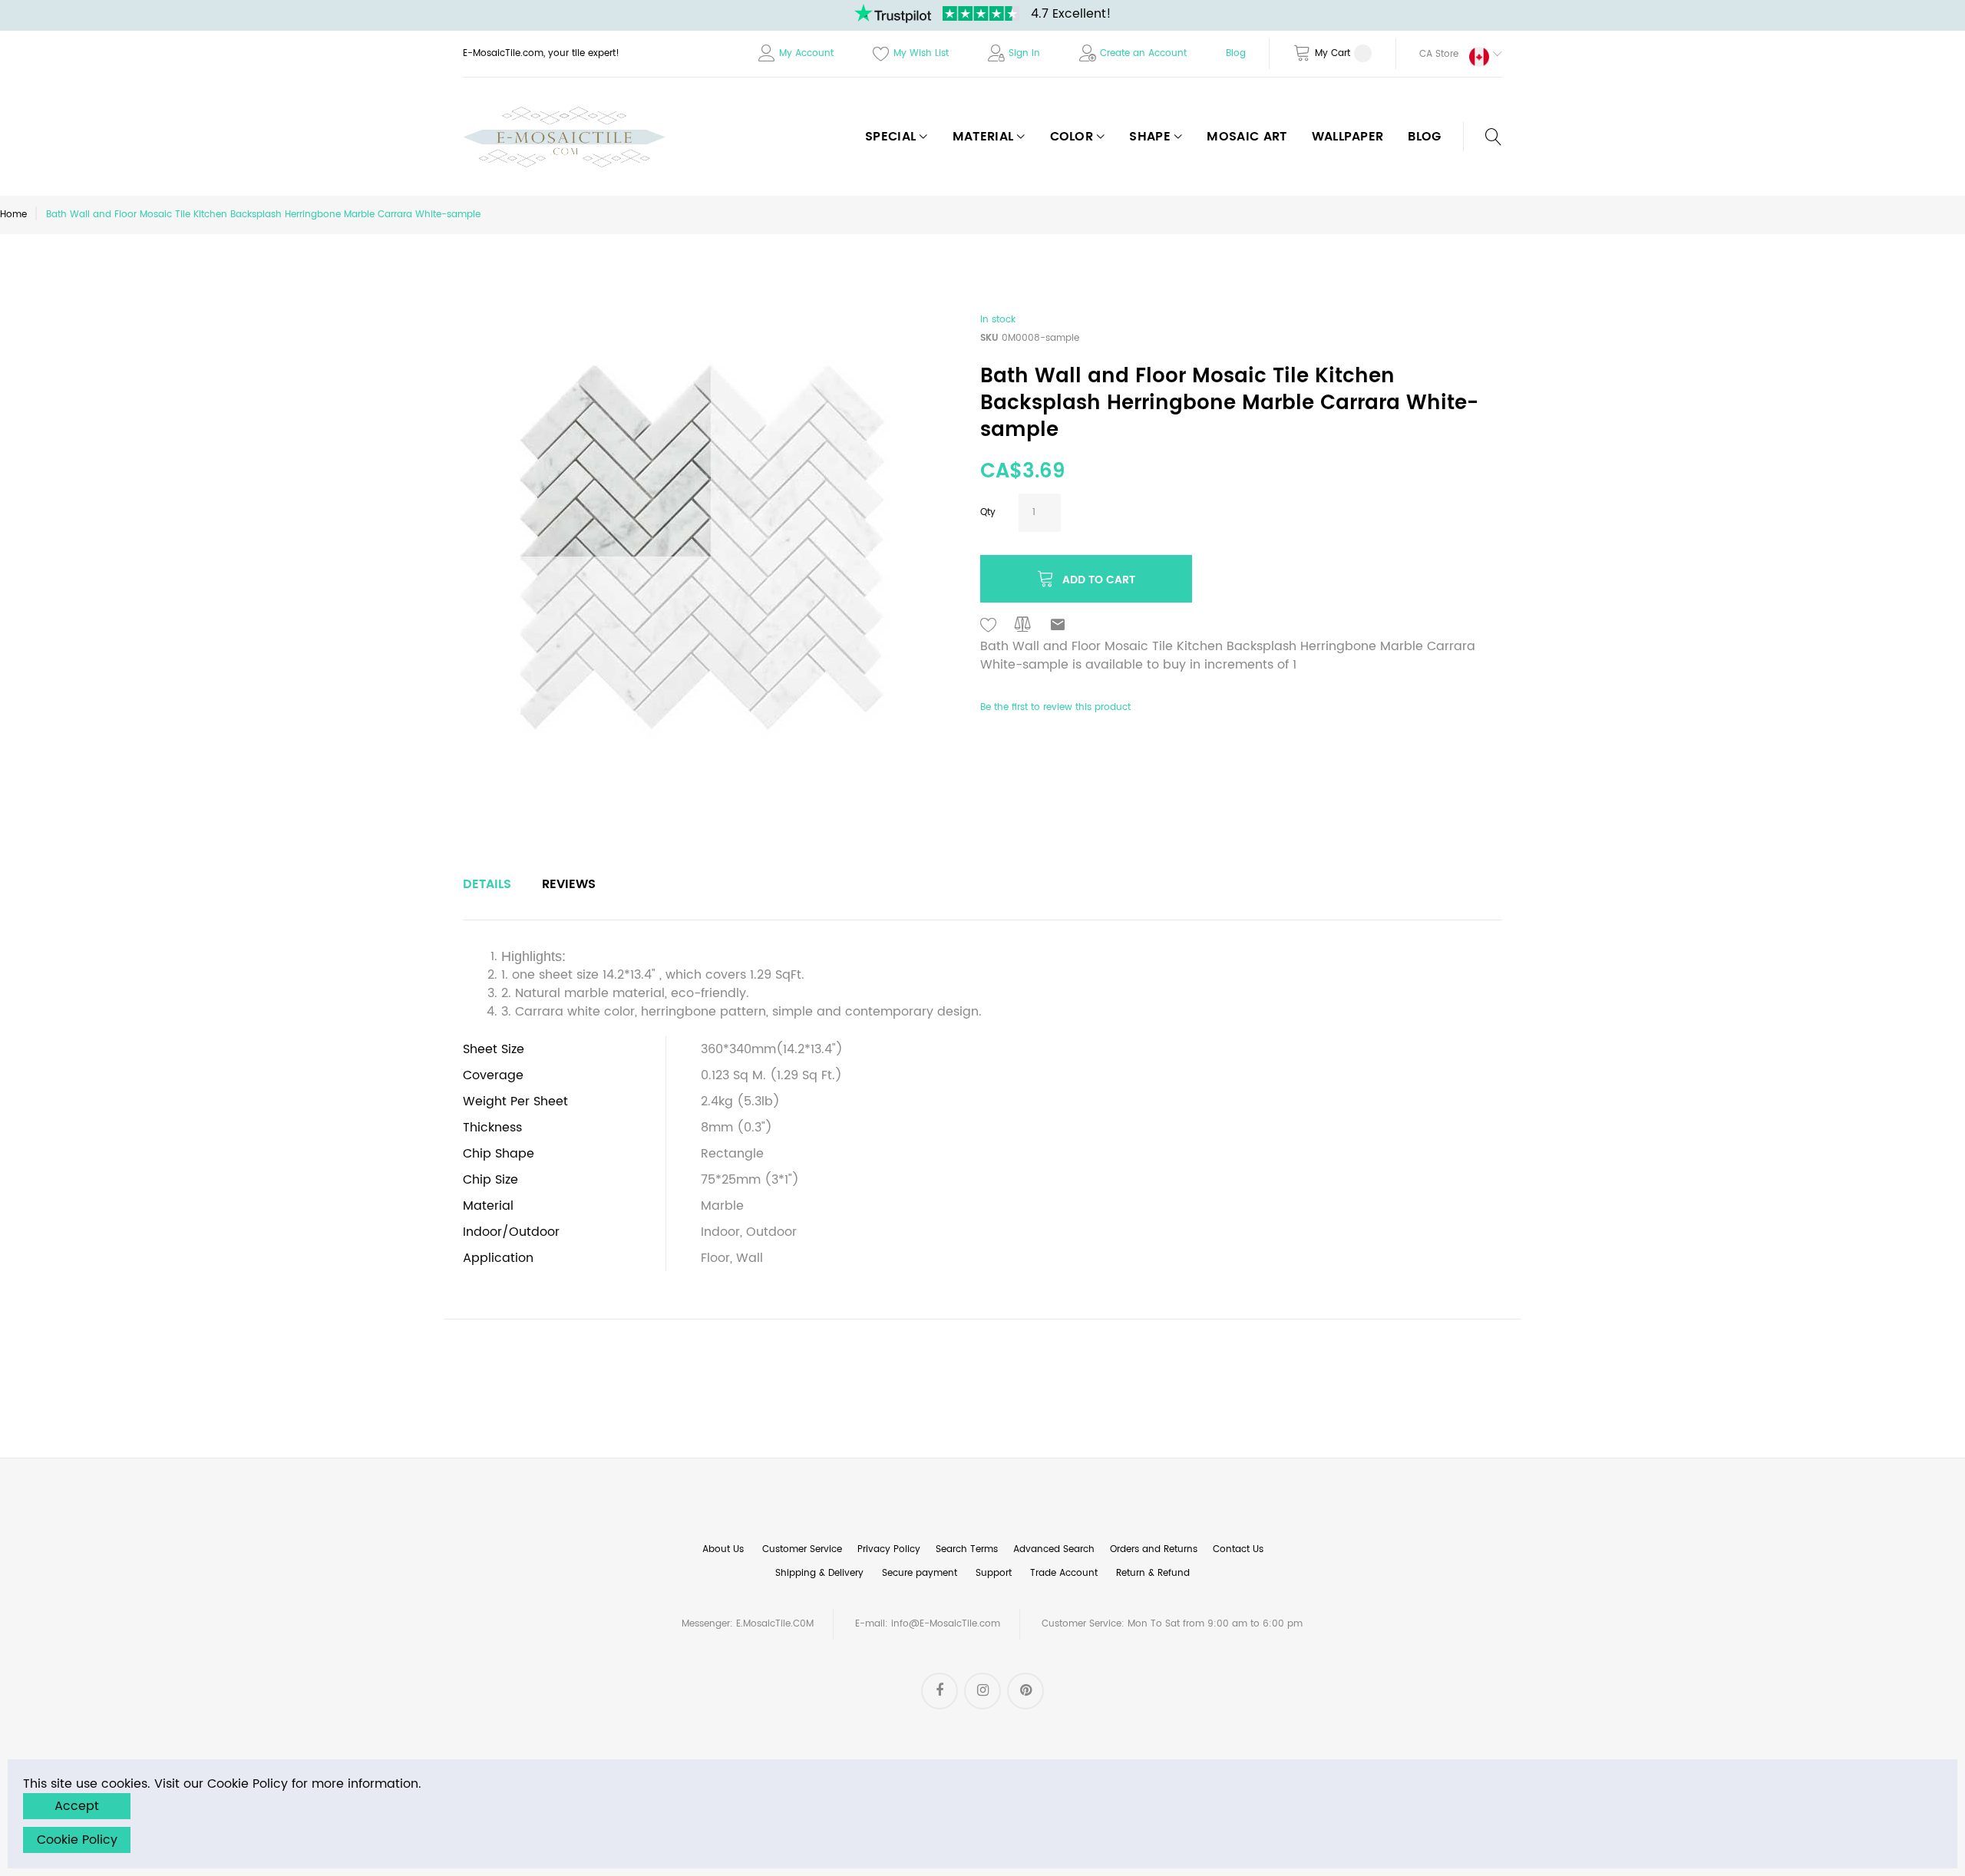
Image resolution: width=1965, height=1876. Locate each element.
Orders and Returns (1154, 1549)
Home (13, 215)
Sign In (1024, 53)
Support (994, 1573)
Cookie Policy (77, 1840)
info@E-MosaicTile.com (946, 1624)
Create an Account (1143, 53)
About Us (723, 1549)
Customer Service (802, 1549)
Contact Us (1238, 1549)
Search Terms (967, 1549)
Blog (1236, 53)
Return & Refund (1153, 1573)
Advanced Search (1054, 1549)
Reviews (569, 884)
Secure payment (920, 1573)
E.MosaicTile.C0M (775, 1624)
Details (487, 884)
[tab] (487, 884)
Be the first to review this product (1055, 707)
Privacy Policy (889, 1549)
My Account (806, 53)
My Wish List (921, 53)
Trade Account (1064, 1573)
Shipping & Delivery (819, 1573)
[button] (1449, 54)
